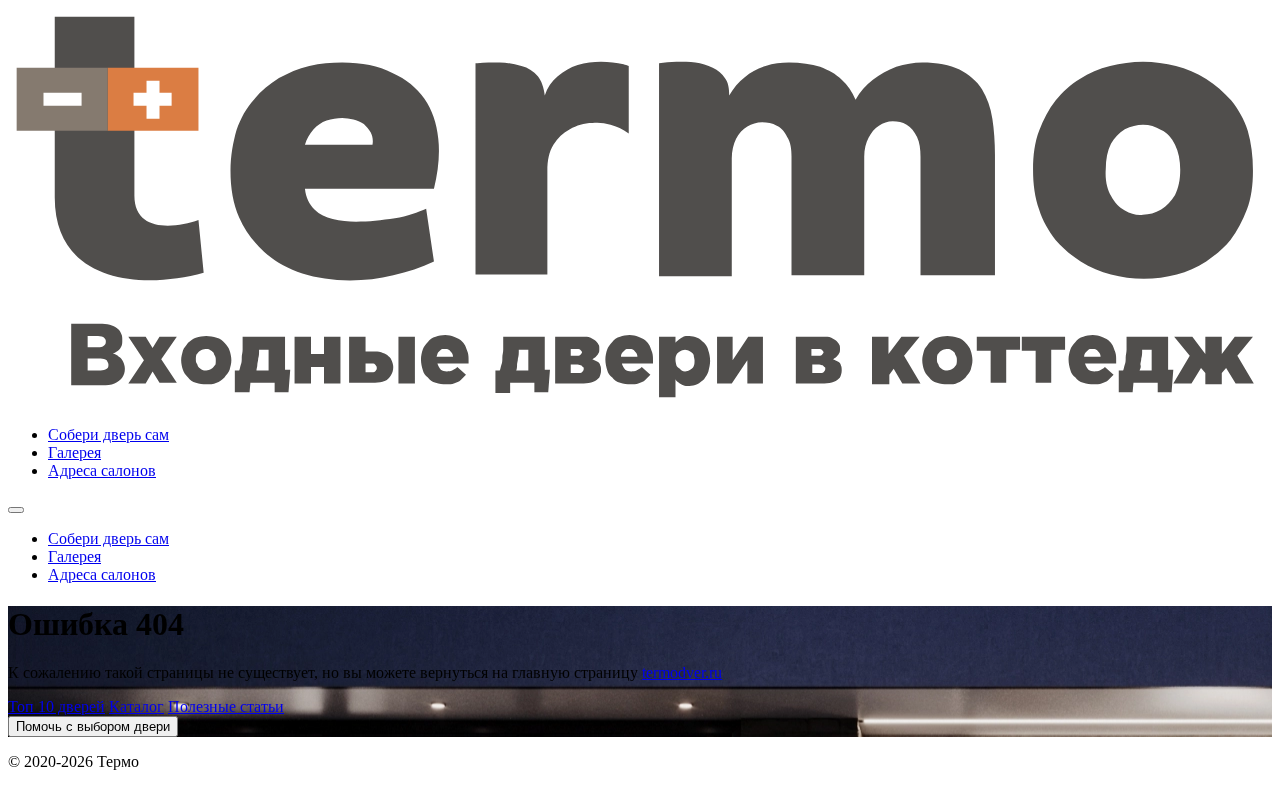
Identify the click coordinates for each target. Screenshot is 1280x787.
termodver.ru (682, 672)
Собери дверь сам (108, 434)
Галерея (74, 452)
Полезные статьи (226, 706)
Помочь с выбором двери (93, 726)
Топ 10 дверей (56, 706)
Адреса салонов (102, 470)
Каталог (136, 706)
